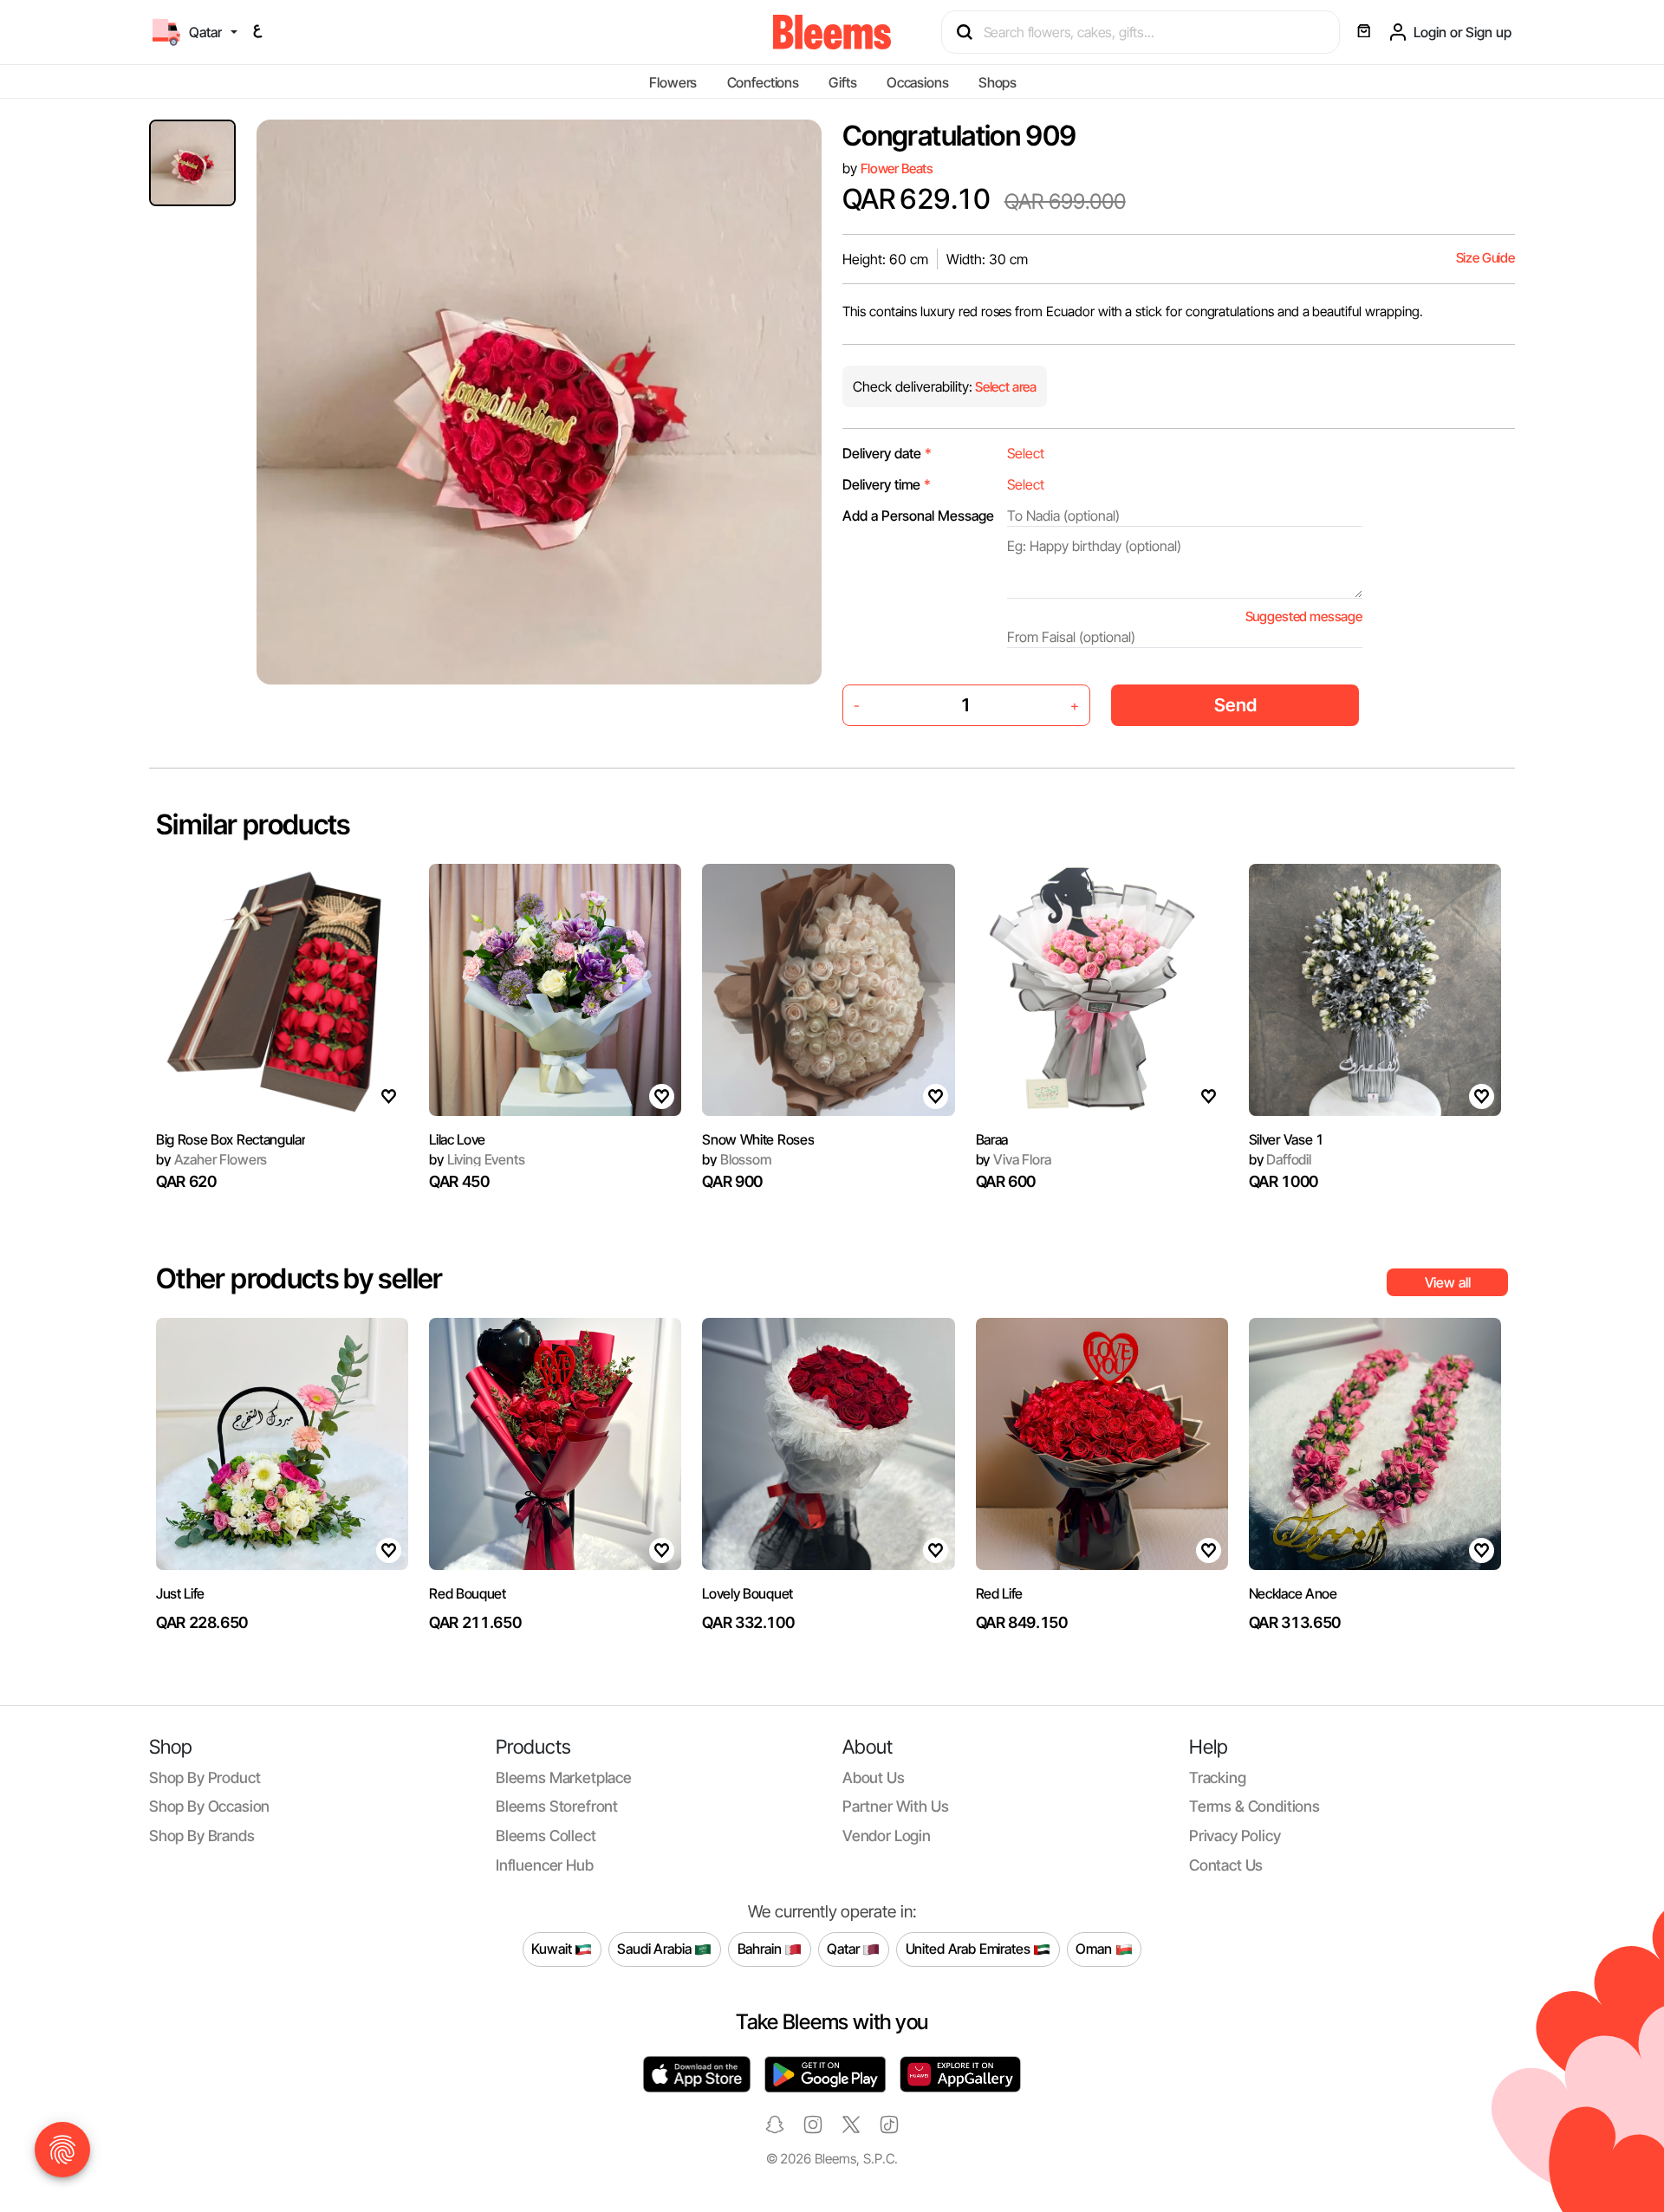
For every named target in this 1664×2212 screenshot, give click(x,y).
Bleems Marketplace (564, 1777)
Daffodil (1280, 1159)
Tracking (1218, 1777)
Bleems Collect (546, 1836)
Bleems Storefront (557, 1806)
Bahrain (761, 1949)
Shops (998, 82)
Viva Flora (1014, 1159)
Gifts (842, 82)
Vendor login (887, 1836)
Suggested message (1304, 616)
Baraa (992, 1139)
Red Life (999, 1593)
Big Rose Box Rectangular (231, 1139)
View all (1448, 1282)
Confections (763, 82)
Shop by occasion (209, 1806)
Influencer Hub (545, 1865)
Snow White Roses (758, 1139)
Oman (1095, 1949)
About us (874, 1777)
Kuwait (553, 1949)
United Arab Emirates (970, 1949)
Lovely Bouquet (747, 1593)
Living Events (477, 1159)
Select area (1004, 387)
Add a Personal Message (918, 516)
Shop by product (205, 1777)
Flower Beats (897, 169)
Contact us (1226, 1865)
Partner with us (895, 1806)
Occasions (918, 82)
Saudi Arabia (656, 1949)
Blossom (736, 1159)
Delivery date (887, 453)
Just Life (180, 1593)
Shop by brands (202, 1836)
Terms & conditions (1254, 1806)
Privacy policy (1235, 1836)
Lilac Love (457, 1139)
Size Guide (1485, 258)
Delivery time (887, 484)
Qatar (845, 1949)
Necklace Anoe (1293, 1593)
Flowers (673, 82)
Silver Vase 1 (1287, 1139)
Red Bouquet (467, 1593)
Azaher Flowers (211, 1159)
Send (1235, 705)
